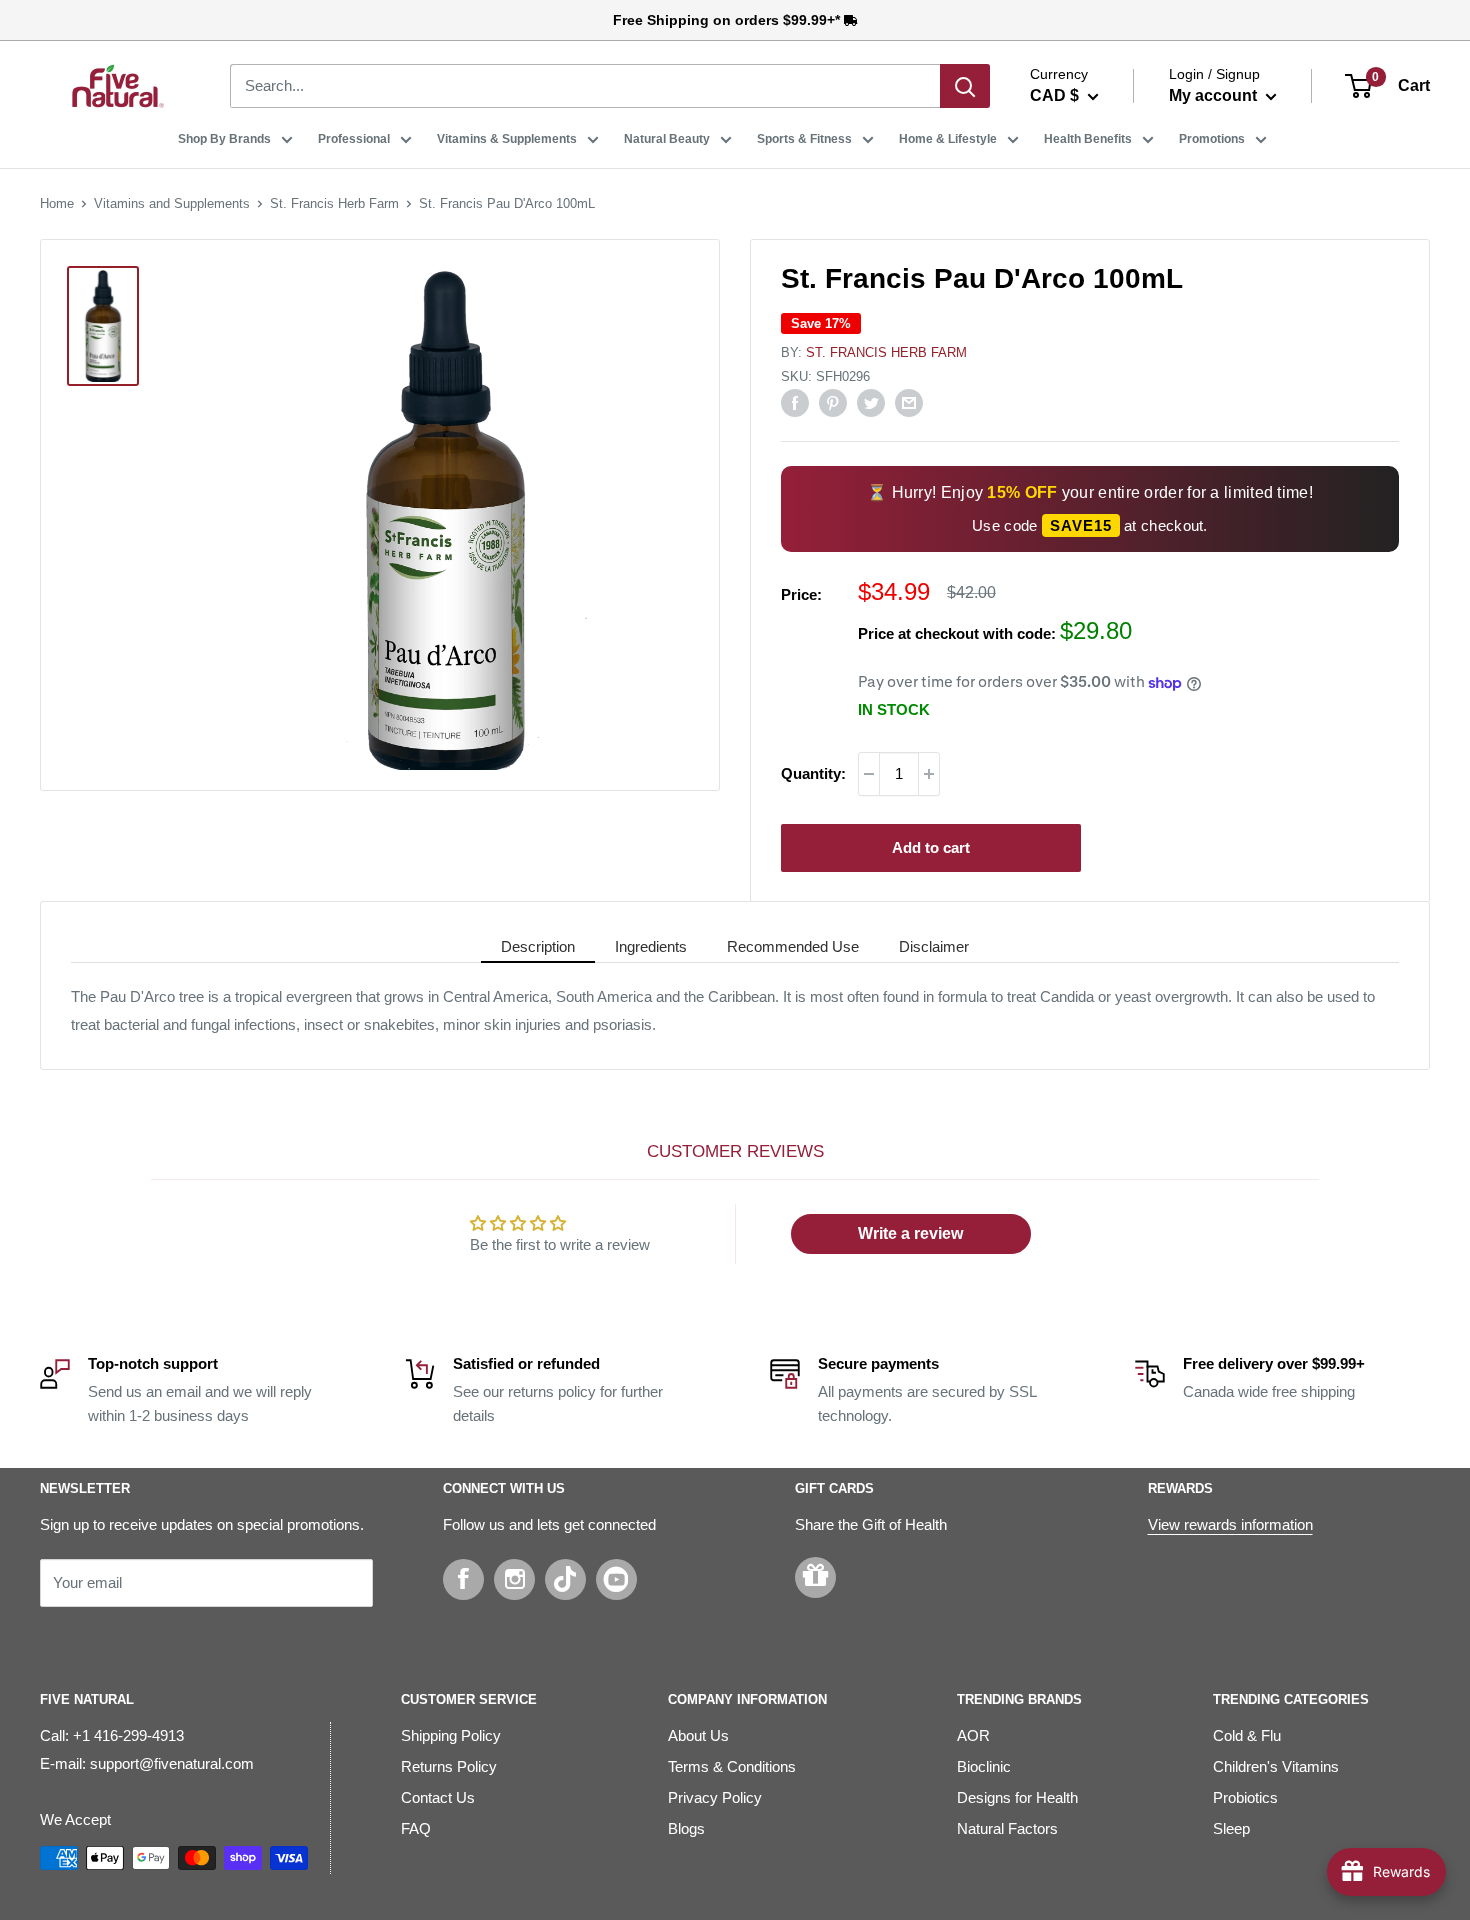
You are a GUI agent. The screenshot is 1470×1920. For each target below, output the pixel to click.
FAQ (416, 1828)
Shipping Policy (451, 1735)
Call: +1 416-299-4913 (112, 1735)
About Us (698, 1735)
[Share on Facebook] (795, 402)
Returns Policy (449, 1766)
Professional (354, 139)
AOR (973, 1735)
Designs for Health (1017, 1797)
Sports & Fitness (804, 139)
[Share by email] (909, 402)
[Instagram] (514, 1579)
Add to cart (931, 847)
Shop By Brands (224, 139)
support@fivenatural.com (172, 1763)
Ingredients (651, 946)
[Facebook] (463, 1579)
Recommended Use (793, 946)
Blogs (686, 1828)
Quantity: (813, 773)
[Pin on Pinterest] (833, 402)
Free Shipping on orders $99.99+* (728, 20)
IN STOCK (894, 709)
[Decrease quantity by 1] (869, 774)
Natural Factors (1007, 1828)
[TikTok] (565, 1579)
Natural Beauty (667, 139)
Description (538, 946)
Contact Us (438, 1797)
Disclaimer (934, 946)
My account (1215, 95)
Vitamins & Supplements (507, 139)
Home (57, 203)
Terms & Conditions (732, 1766)
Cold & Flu (1247, 1735)
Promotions (1212, 139)
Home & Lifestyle (948, 139)
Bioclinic (984, 1766)
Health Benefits (1088, 139)
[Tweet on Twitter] (871, 402)
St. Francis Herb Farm (334, 203)
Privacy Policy (715, 1797)
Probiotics (1245, 1797)
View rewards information (1230, 1524)
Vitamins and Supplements (172, 203)
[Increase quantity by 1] (929, 774)
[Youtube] (616, 1579)
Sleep (1231, 1828)
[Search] (965, 86)
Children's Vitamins (1276, 1766)
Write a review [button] (910, 1233)
